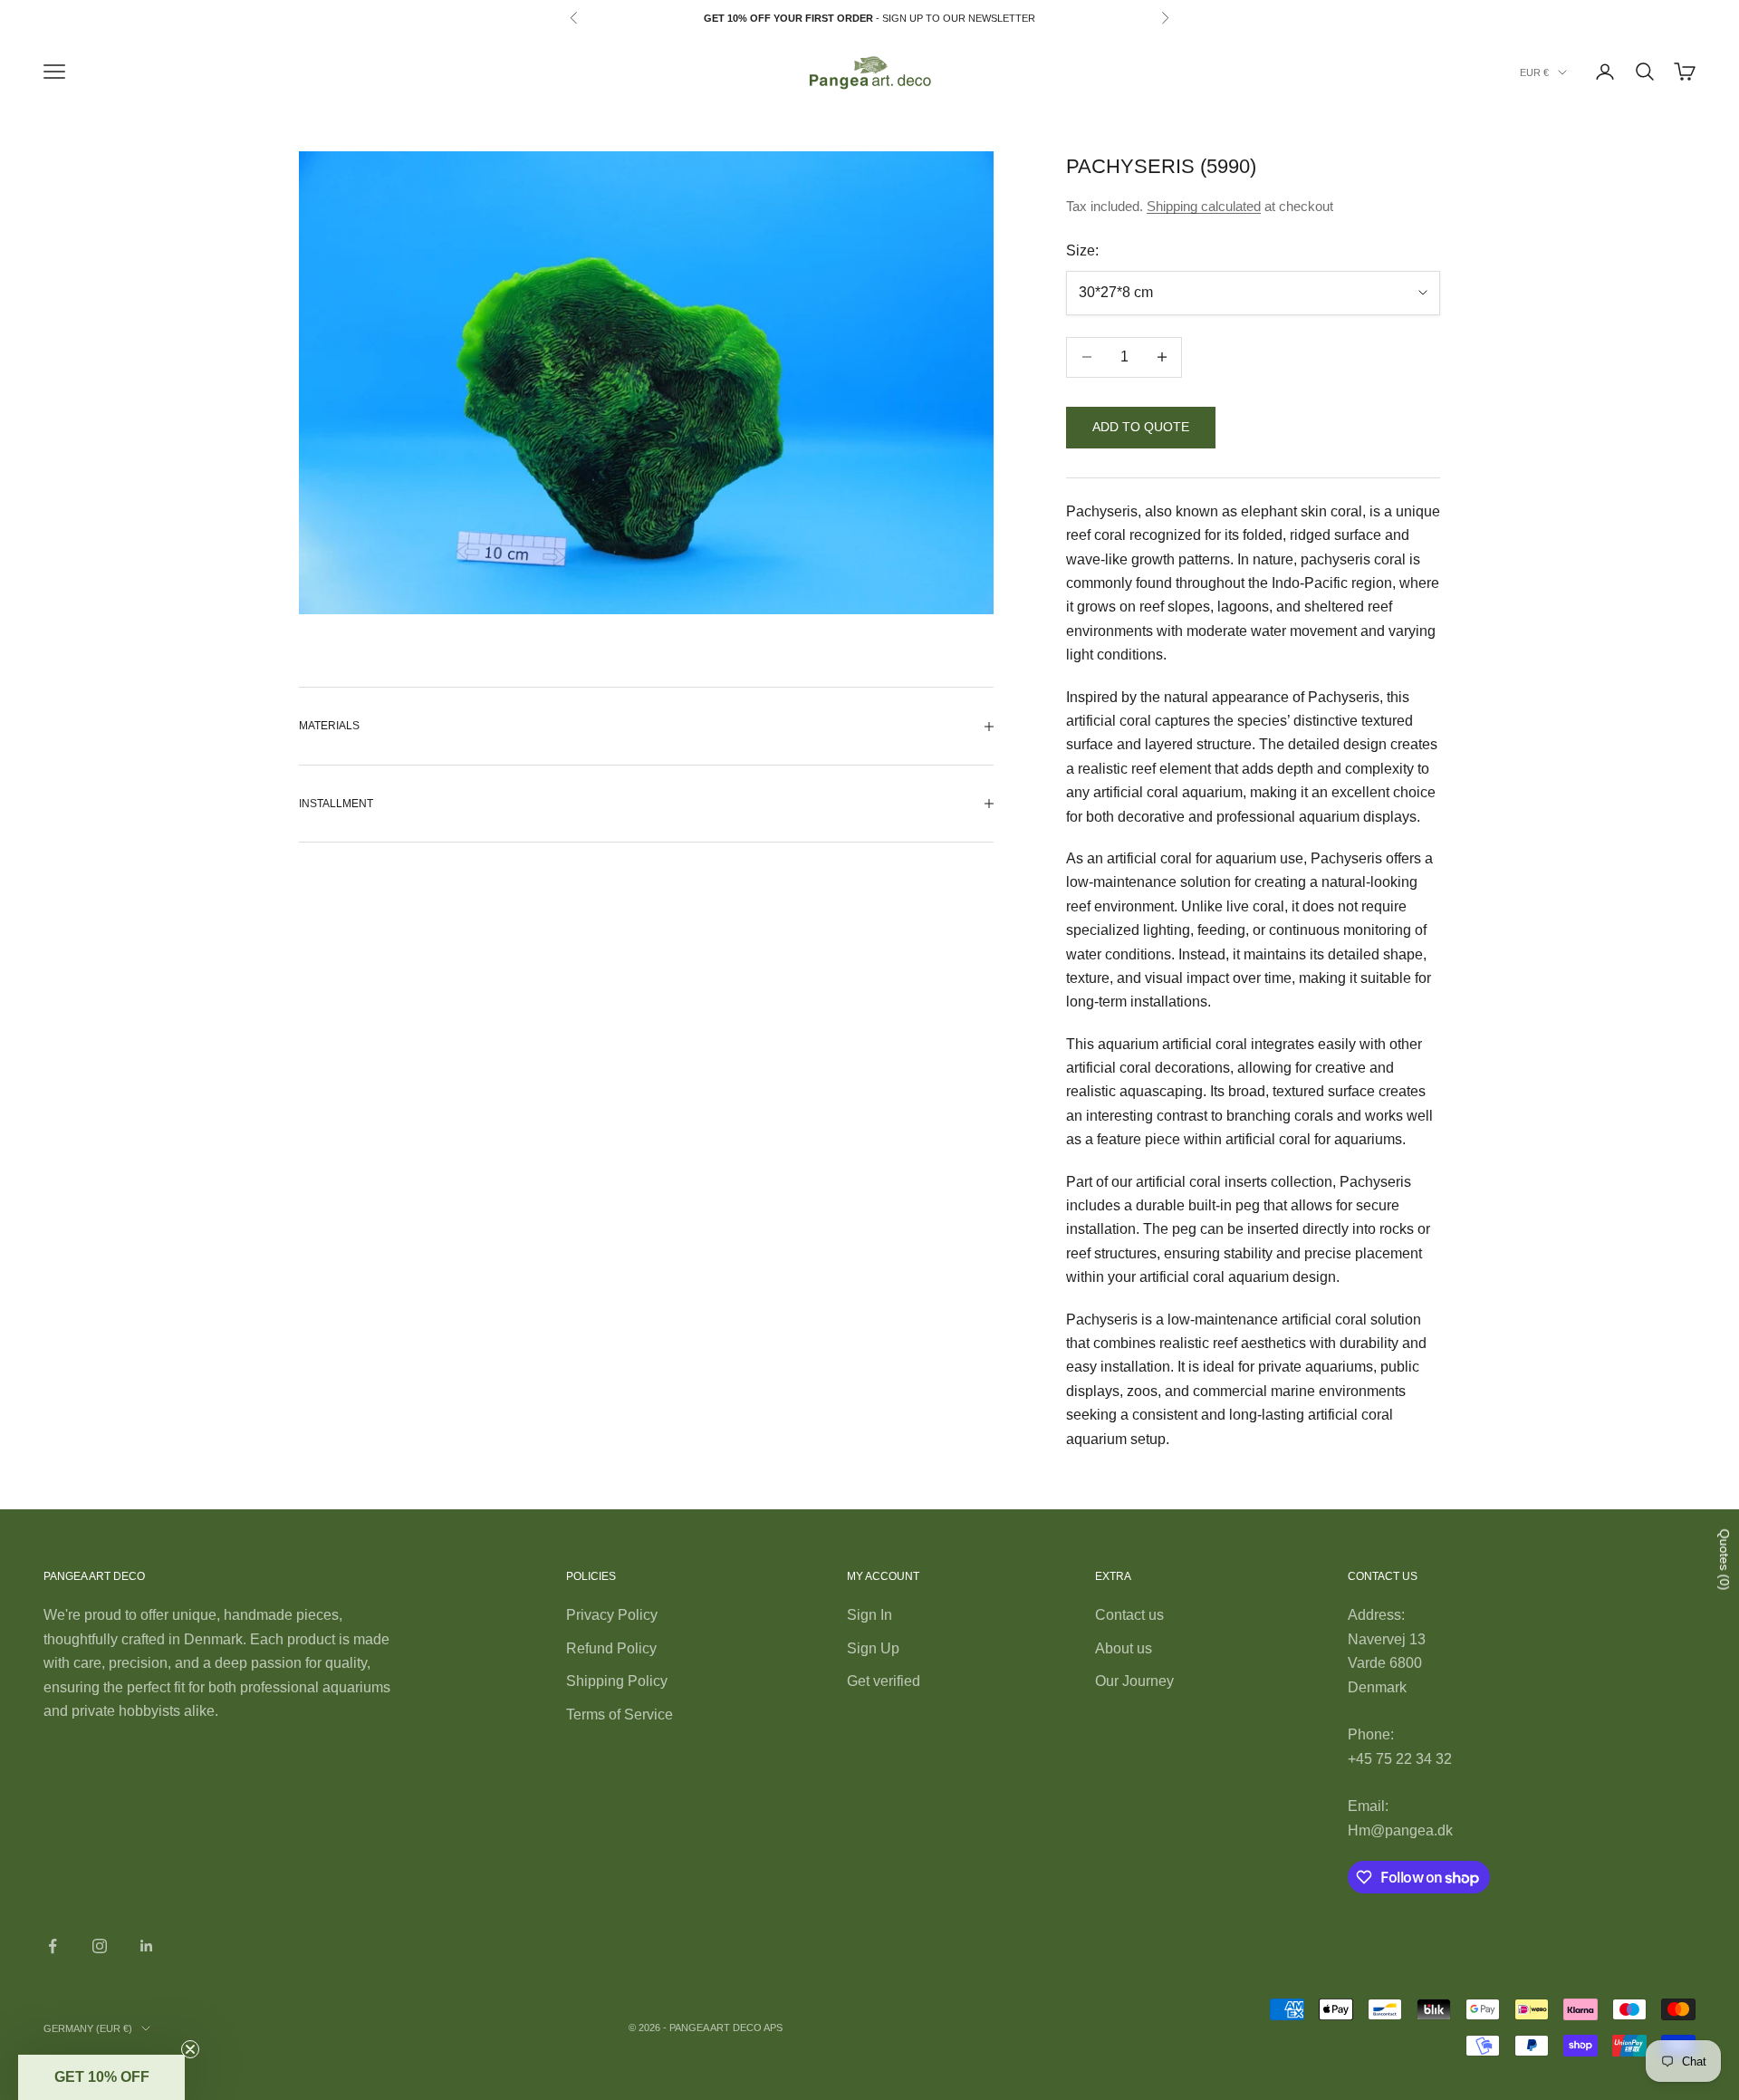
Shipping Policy (617, 1681)
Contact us (1129, 1615)
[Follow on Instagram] (100, 1946)
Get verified (884, 1681)
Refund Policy (611, 1648)
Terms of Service (620, 1715)
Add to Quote (1141, 427)
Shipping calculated (1204, 206)
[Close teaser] (190, 2049)
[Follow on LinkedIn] (147, 1946)
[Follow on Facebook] (53, 1946)
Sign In (869, 1615)
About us (1124, 1648)
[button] (101, 2077)
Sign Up (873, 1648)
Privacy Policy (612, 1615)
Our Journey (1134, 1681)
